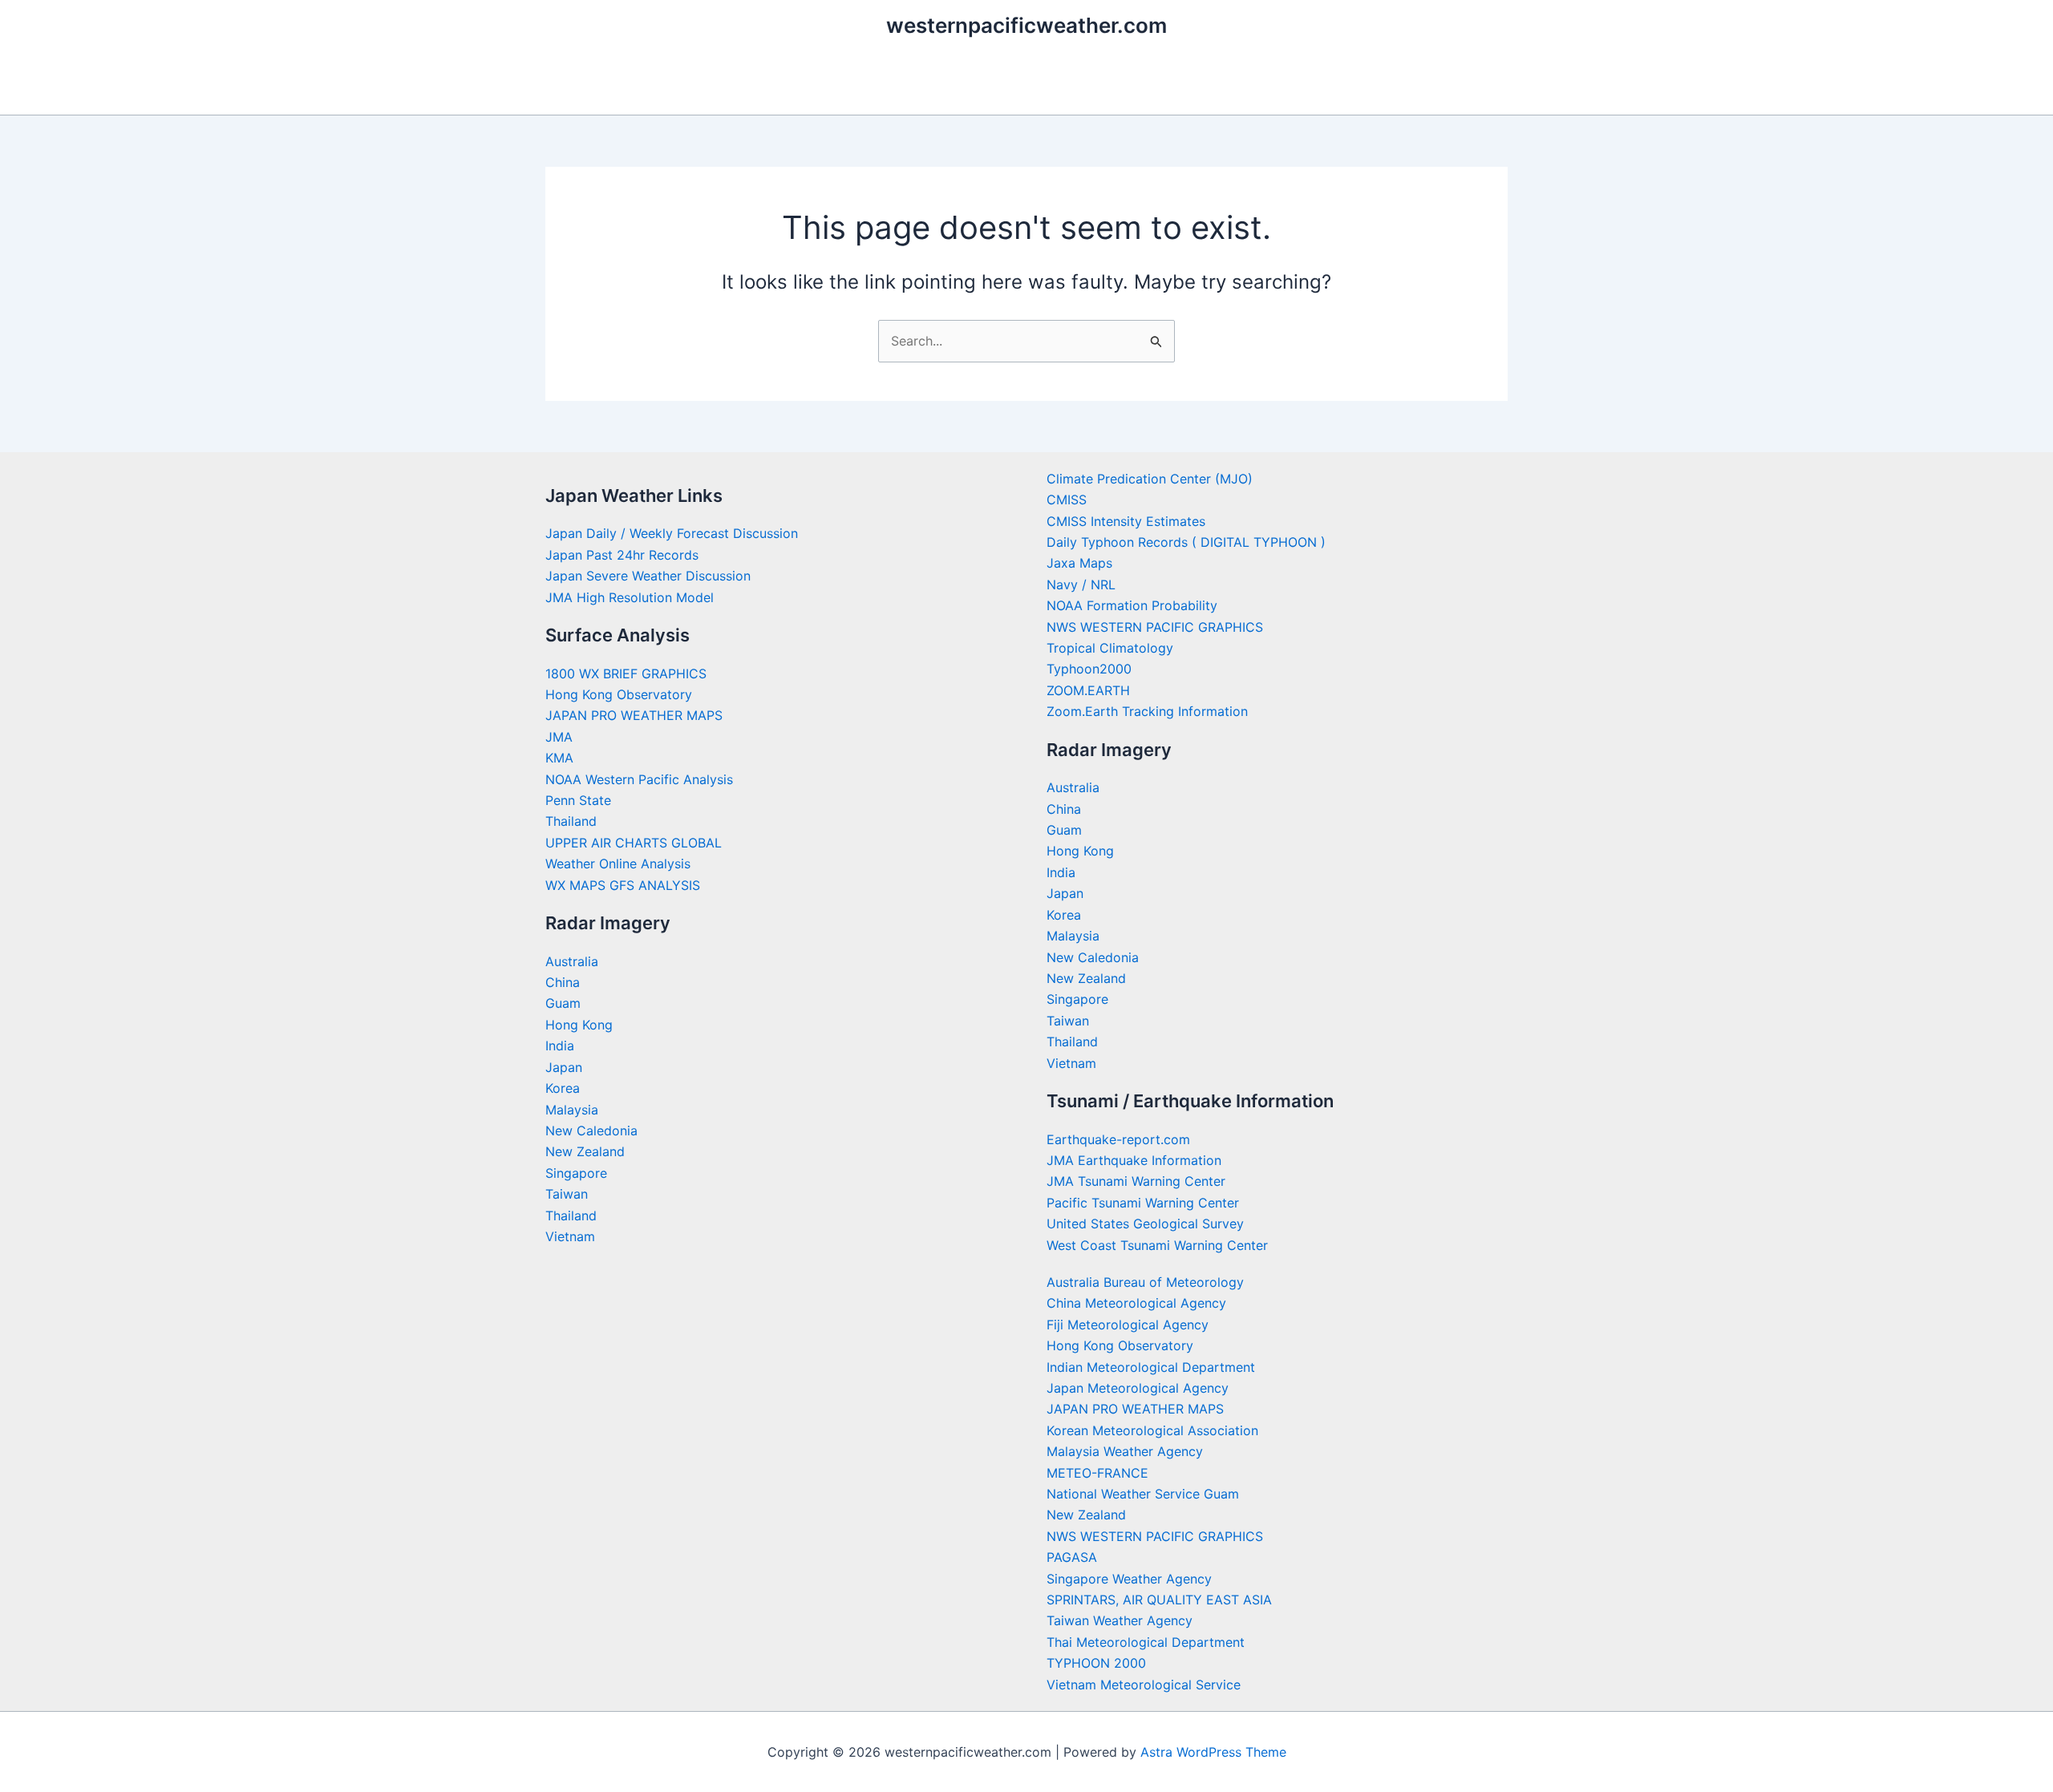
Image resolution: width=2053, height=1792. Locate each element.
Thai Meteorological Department (1146, 1642)
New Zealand (585, 1151)
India (560, 1046)
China (563, 982)
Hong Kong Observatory (619, 694)
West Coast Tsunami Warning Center (1157, 1245)
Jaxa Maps (1079, 563)
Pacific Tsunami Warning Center (1143, 1203)
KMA (559, 758)
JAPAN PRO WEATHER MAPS (634, 715)
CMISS (1067, 500)
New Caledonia (591, 1131)
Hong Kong (579, 1025)
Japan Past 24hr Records (622, 555)
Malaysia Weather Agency (1125, 1451)
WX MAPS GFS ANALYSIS (623, 885)
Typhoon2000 (1089, 669)
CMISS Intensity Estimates (1126, 521)
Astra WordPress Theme (1213, 1752)
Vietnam (570, 1236)
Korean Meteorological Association (1152, 1430)
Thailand (571, 821)
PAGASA (1072, 1557)
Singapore (576, 1173)
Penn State (578, 800)
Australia (572, 961)
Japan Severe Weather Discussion (648, 576)
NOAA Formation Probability (1132, 605)
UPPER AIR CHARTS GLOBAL (634, 843)
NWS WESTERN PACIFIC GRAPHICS (1155, 627)
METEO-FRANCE (1097, 1473)
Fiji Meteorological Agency (1128, 1325)
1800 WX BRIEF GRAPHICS (626, 674)
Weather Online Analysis (618, 864)
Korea (563, 1088)
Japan (564, 1067)
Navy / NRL (1081, 585)
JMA (559, 737)
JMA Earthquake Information (1134, 1160)
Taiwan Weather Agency (1120, 1620)
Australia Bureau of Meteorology (1145, 1282)
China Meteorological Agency (1136, 1303)
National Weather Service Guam (1143, 1494)
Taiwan (567, 1194)
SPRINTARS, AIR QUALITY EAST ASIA (1159, 1600)
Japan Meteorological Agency (1138, 1388)
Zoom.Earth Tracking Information (1147, 711)
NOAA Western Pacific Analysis (639, 779)
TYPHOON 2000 (1096, 1663)
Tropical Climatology (1110, 648)
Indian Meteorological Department (1151, 1367)
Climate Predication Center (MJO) (1150, 479)
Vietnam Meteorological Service (1144, 1685)
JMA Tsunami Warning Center (1136, 1181)
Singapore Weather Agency (1129, 1579)
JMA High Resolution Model (630, 597)
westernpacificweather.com (1026, 25)
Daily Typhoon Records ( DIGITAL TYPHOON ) (1186, 542)
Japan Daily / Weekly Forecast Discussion (672, 533)
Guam (563, 1003)
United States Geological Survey (1145, 1224)
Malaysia (572, 1110)
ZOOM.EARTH (1088, 690)
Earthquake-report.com (1118, 1139)
